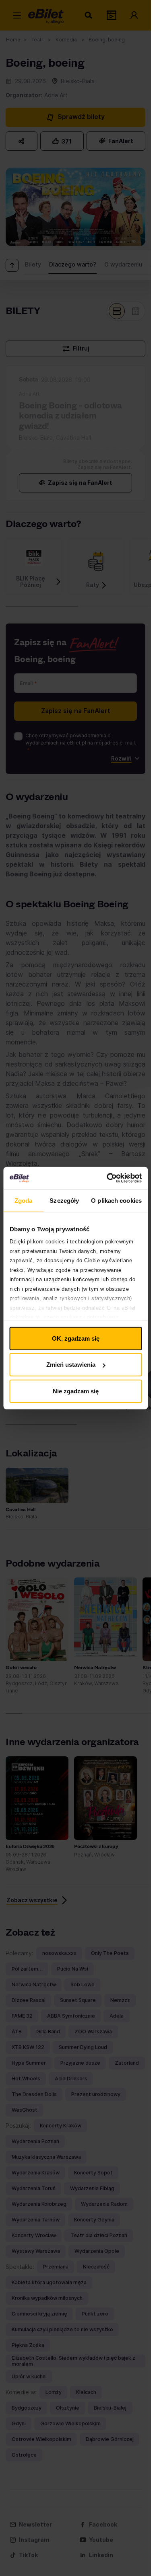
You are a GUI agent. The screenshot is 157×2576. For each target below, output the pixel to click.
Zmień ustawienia (71, 1365)
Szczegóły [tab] (64, 1200)
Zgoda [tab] (24, 1200)
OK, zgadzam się (76, 1338)
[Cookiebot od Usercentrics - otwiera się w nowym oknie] (107, 1178)
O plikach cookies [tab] (116, 1200)
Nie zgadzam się (76, 1391)
